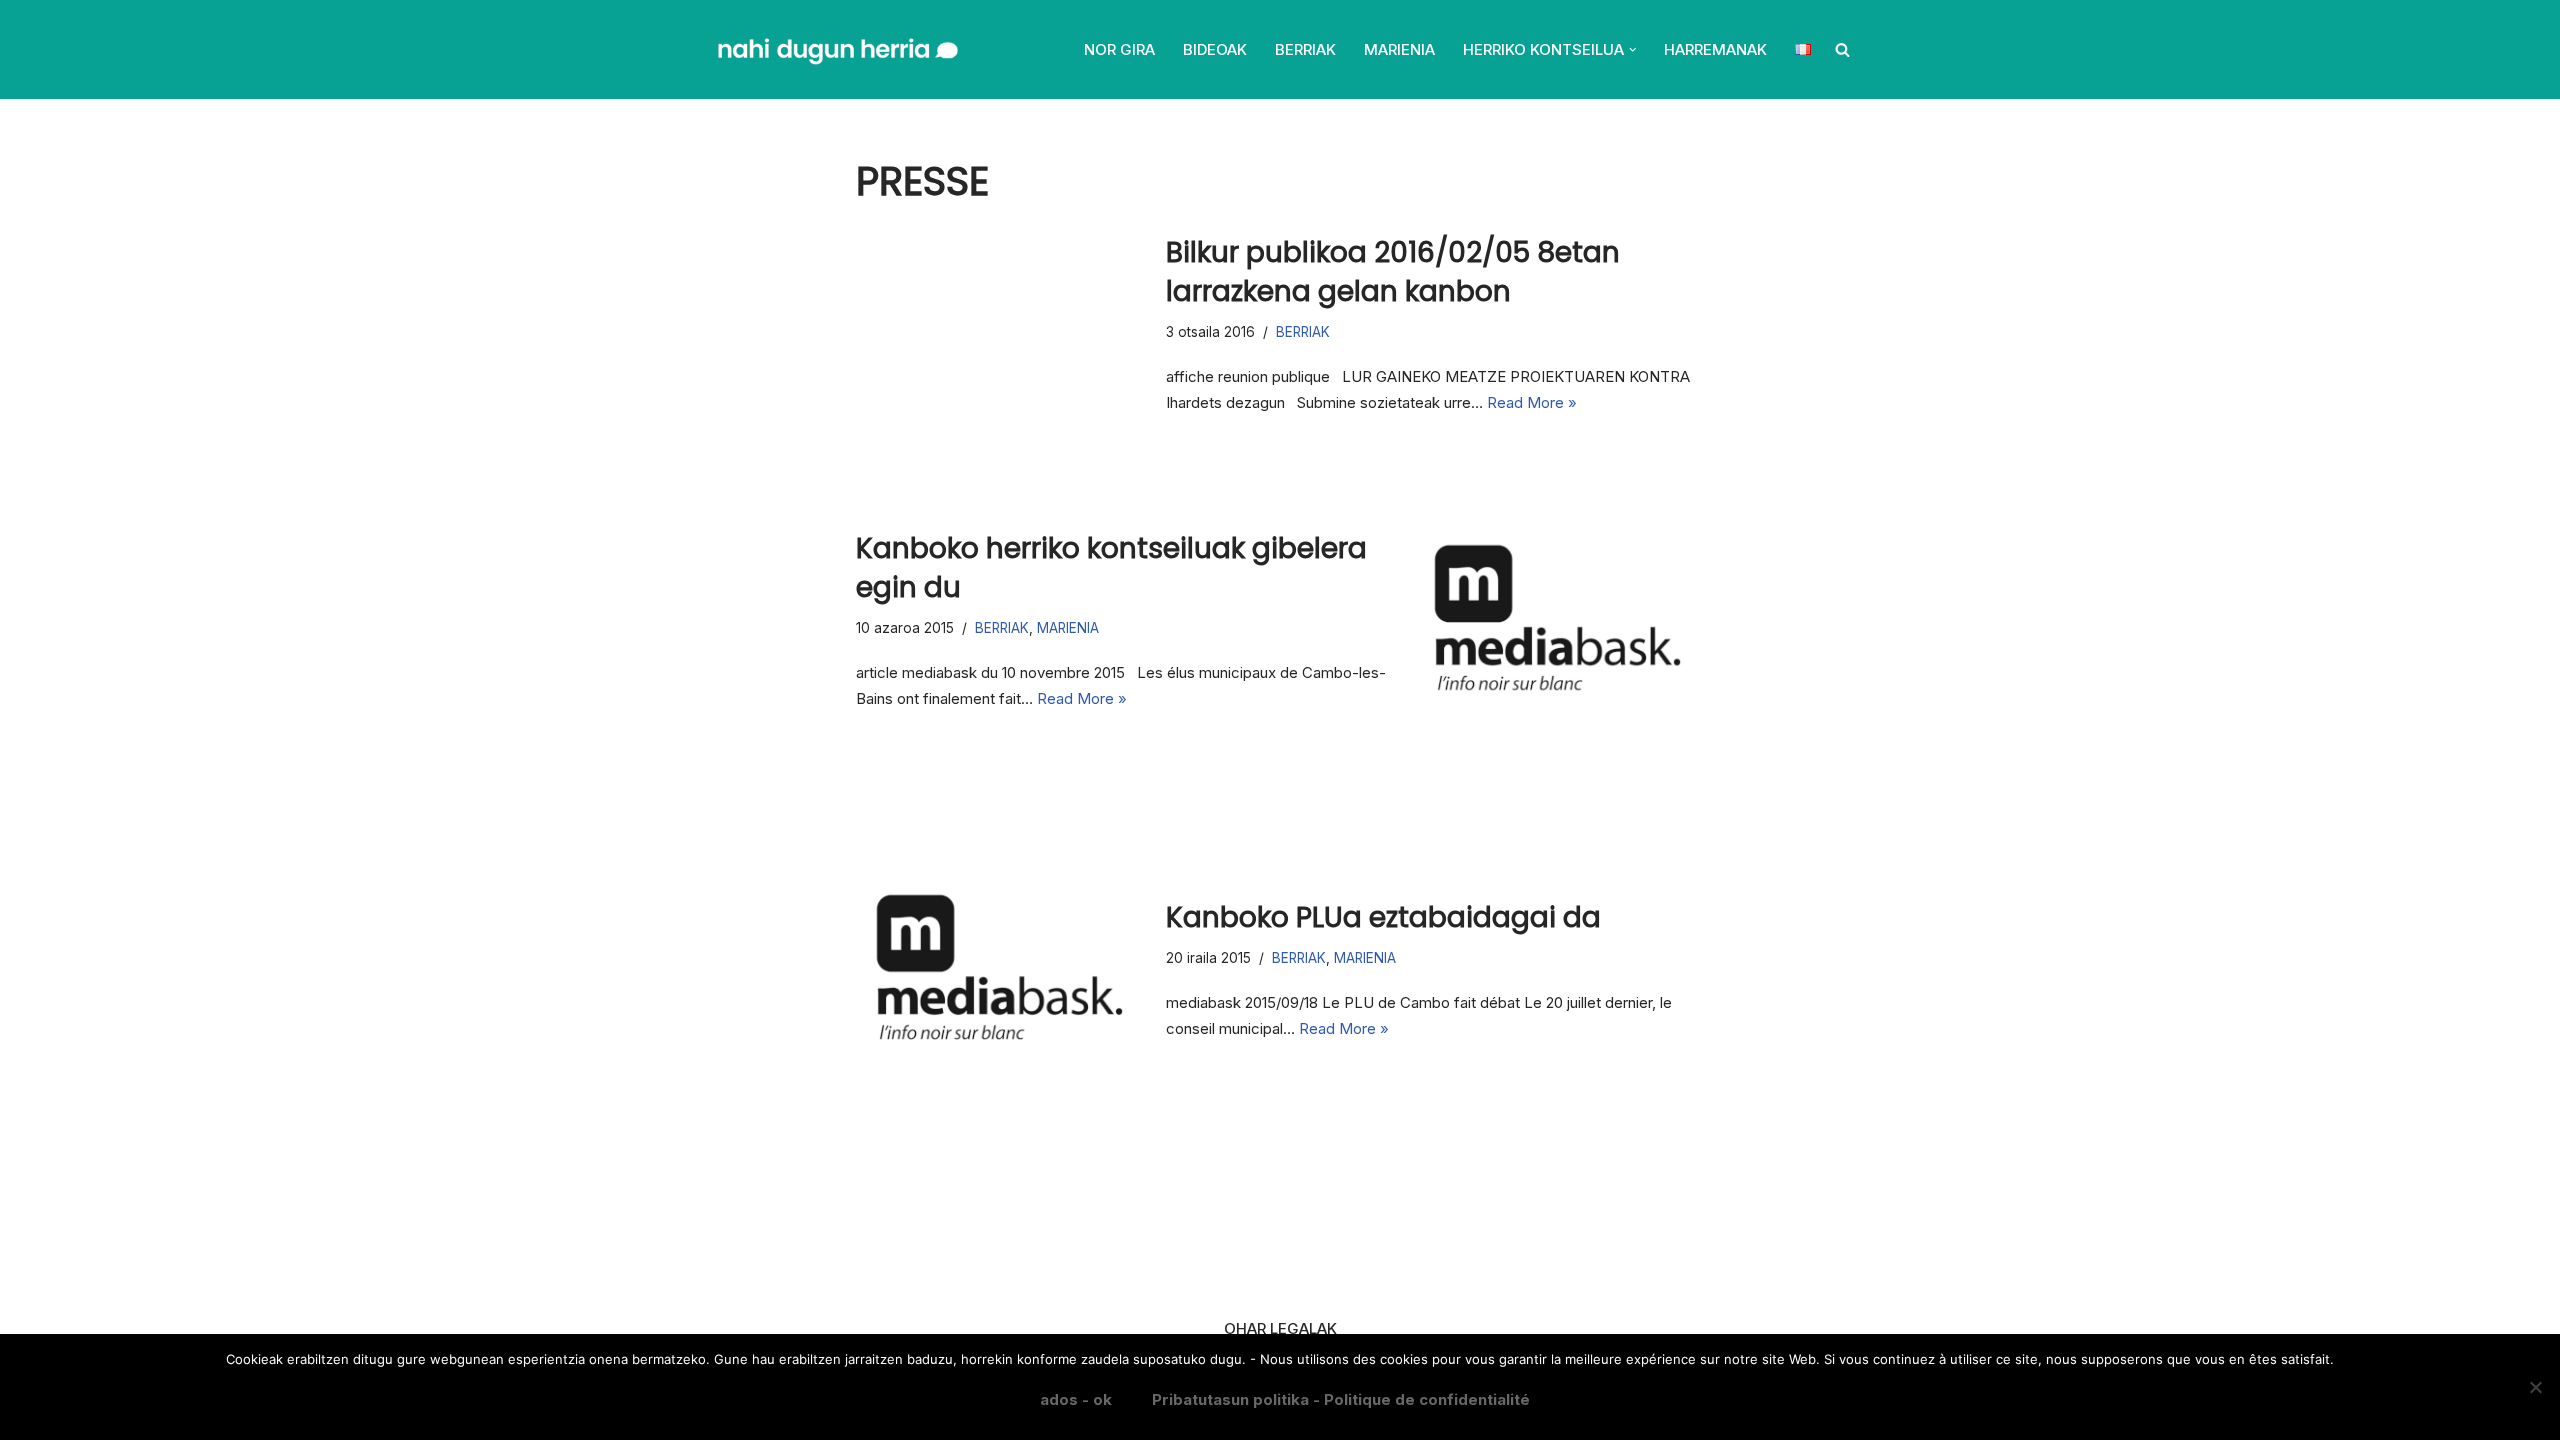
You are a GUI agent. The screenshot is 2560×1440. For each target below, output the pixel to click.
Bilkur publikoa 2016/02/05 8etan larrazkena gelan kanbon (1393, 272)
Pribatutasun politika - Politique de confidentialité (1341, 1399)
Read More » (1532, 402)
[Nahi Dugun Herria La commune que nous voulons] (835, 49)
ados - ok (1076, 1399)
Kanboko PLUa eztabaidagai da (1383, 917)
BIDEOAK (1215, 49)
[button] (1633, 50)
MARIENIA (1399, 49)
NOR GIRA (1119, 49)
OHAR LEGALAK (1280, 1328)
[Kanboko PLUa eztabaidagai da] (1001, 970)
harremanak (1715, 49)
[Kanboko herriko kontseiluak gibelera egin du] (1559, 620)
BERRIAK (1305, 49)
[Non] (2535, 1387)
